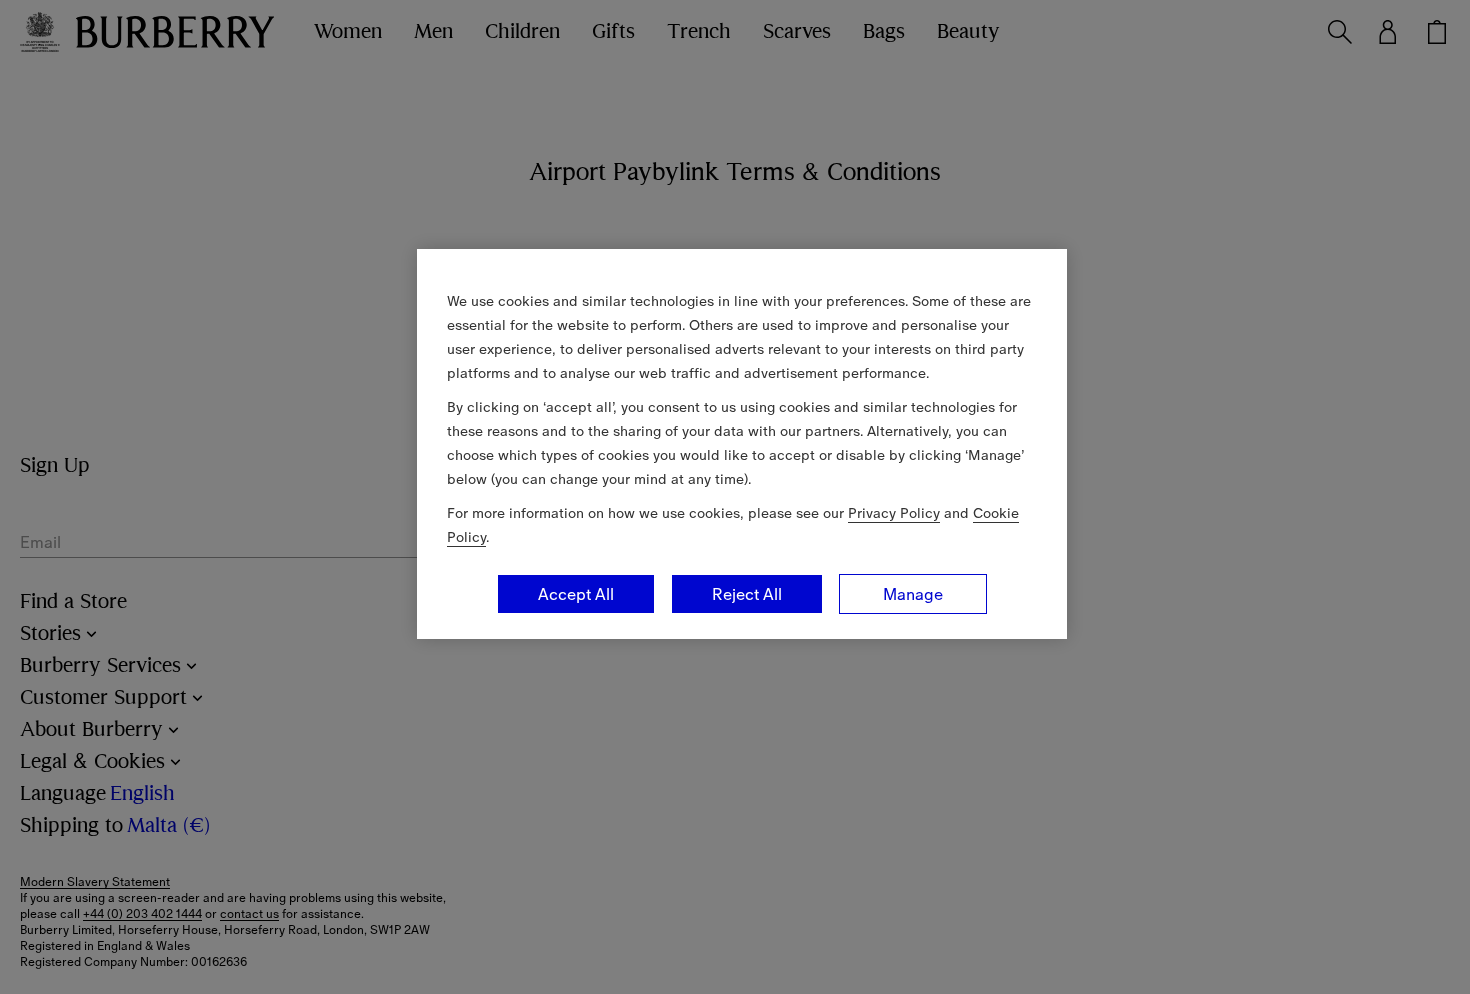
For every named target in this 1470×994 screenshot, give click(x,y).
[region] (742, 444)
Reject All (747, 594)
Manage (913, 594)
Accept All (576, 594)
